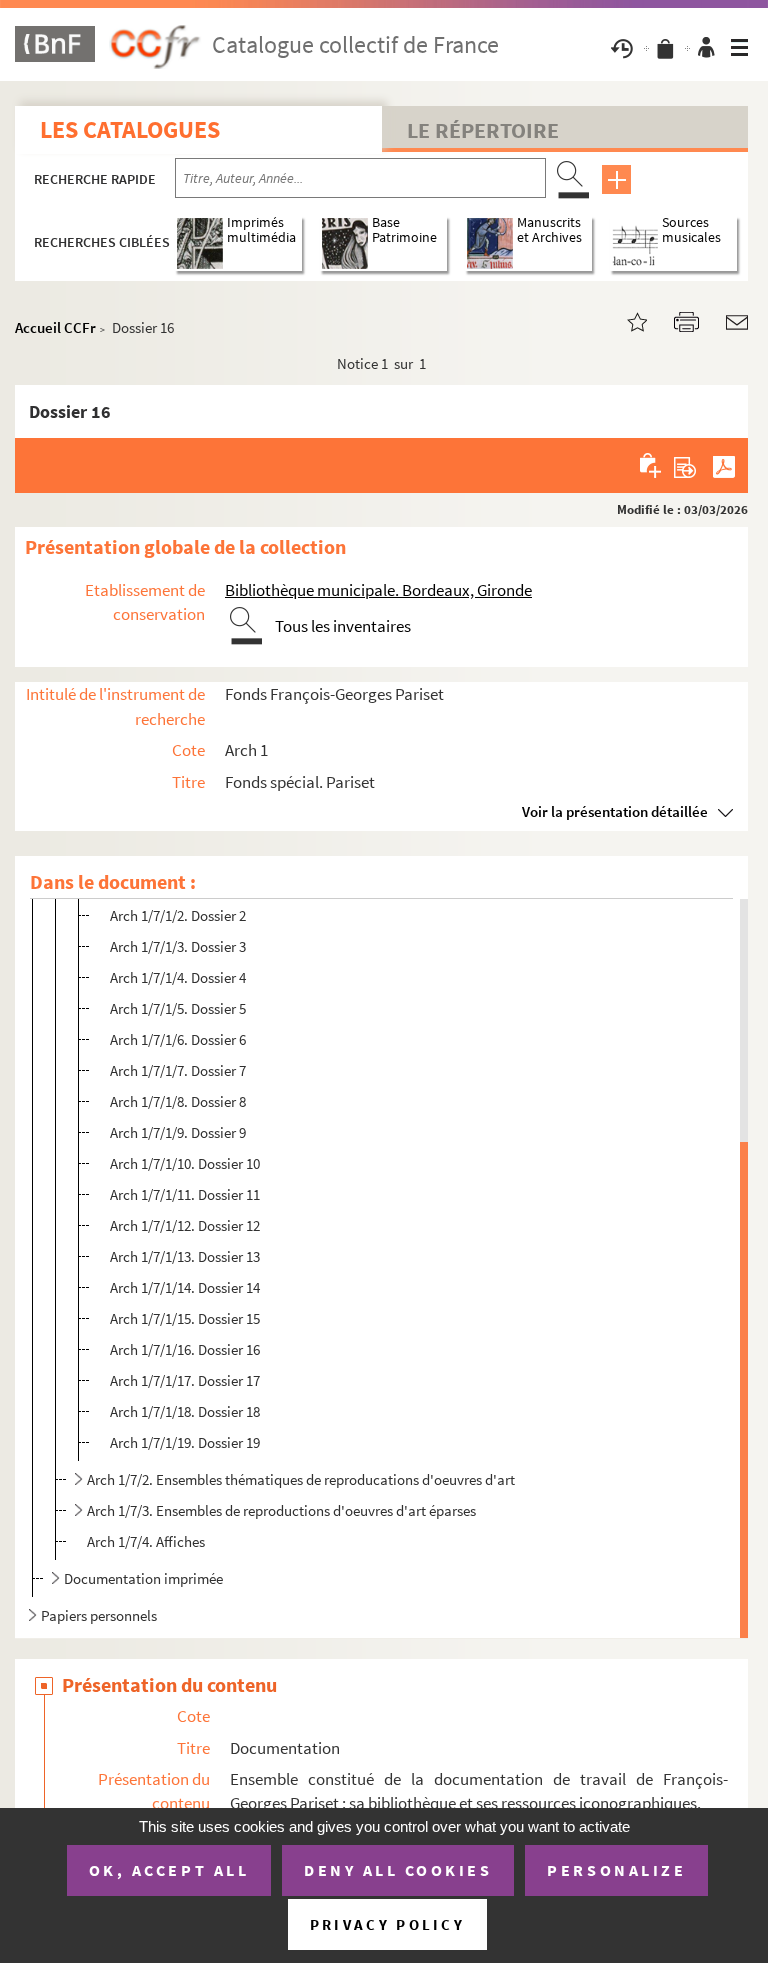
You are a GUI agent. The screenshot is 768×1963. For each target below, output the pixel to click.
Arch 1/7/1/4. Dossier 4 (178, 977)
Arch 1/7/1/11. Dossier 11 (185, 1194)
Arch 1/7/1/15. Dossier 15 (185, 1318)
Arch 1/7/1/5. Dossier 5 (178, 1008)
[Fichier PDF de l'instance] (724, 465)
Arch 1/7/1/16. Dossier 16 (185, 1349)
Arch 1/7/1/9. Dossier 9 (178, 1132)
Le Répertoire (483, 130)
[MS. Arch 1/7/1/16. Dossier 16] (625, 320)
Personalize (616, 1870)
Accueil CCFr (55, 327)
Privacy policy (387, 1924)
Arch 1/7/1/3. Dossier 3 (178, 946)
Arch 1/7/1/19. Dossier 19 (185, 1442)
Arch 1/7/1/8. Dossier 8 (178, 1101)
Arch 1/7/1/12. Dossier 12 (185, 1225)
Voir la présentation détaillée (615, 811)
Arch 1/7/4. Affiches (146, 1541)
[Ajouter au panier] (651, 465)
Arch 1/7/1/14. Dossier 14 (185, 1287)
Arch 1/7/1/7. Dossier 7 (178, 1070)
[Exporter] (685, 465)
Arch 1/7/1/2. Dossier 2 (178, 915)
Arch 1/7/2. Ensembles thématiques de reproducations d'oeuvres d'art (301, 1479)
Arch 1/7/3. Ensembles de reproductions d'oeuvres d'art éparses (281, 1510)
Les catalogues (130, 129)
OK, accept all (169, 1870)
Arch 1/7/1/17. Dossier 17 (185, 1380)
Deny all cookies (398, 1870)
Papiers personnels (99, 1615)
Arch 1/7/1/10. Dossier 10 (185, 1163)
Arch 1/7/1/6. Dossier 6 (178, 1039)
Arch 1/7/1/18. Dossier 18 (185, 1411)
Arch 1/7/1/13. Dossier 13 (185, 1256)
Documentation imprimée (143, 1578)
